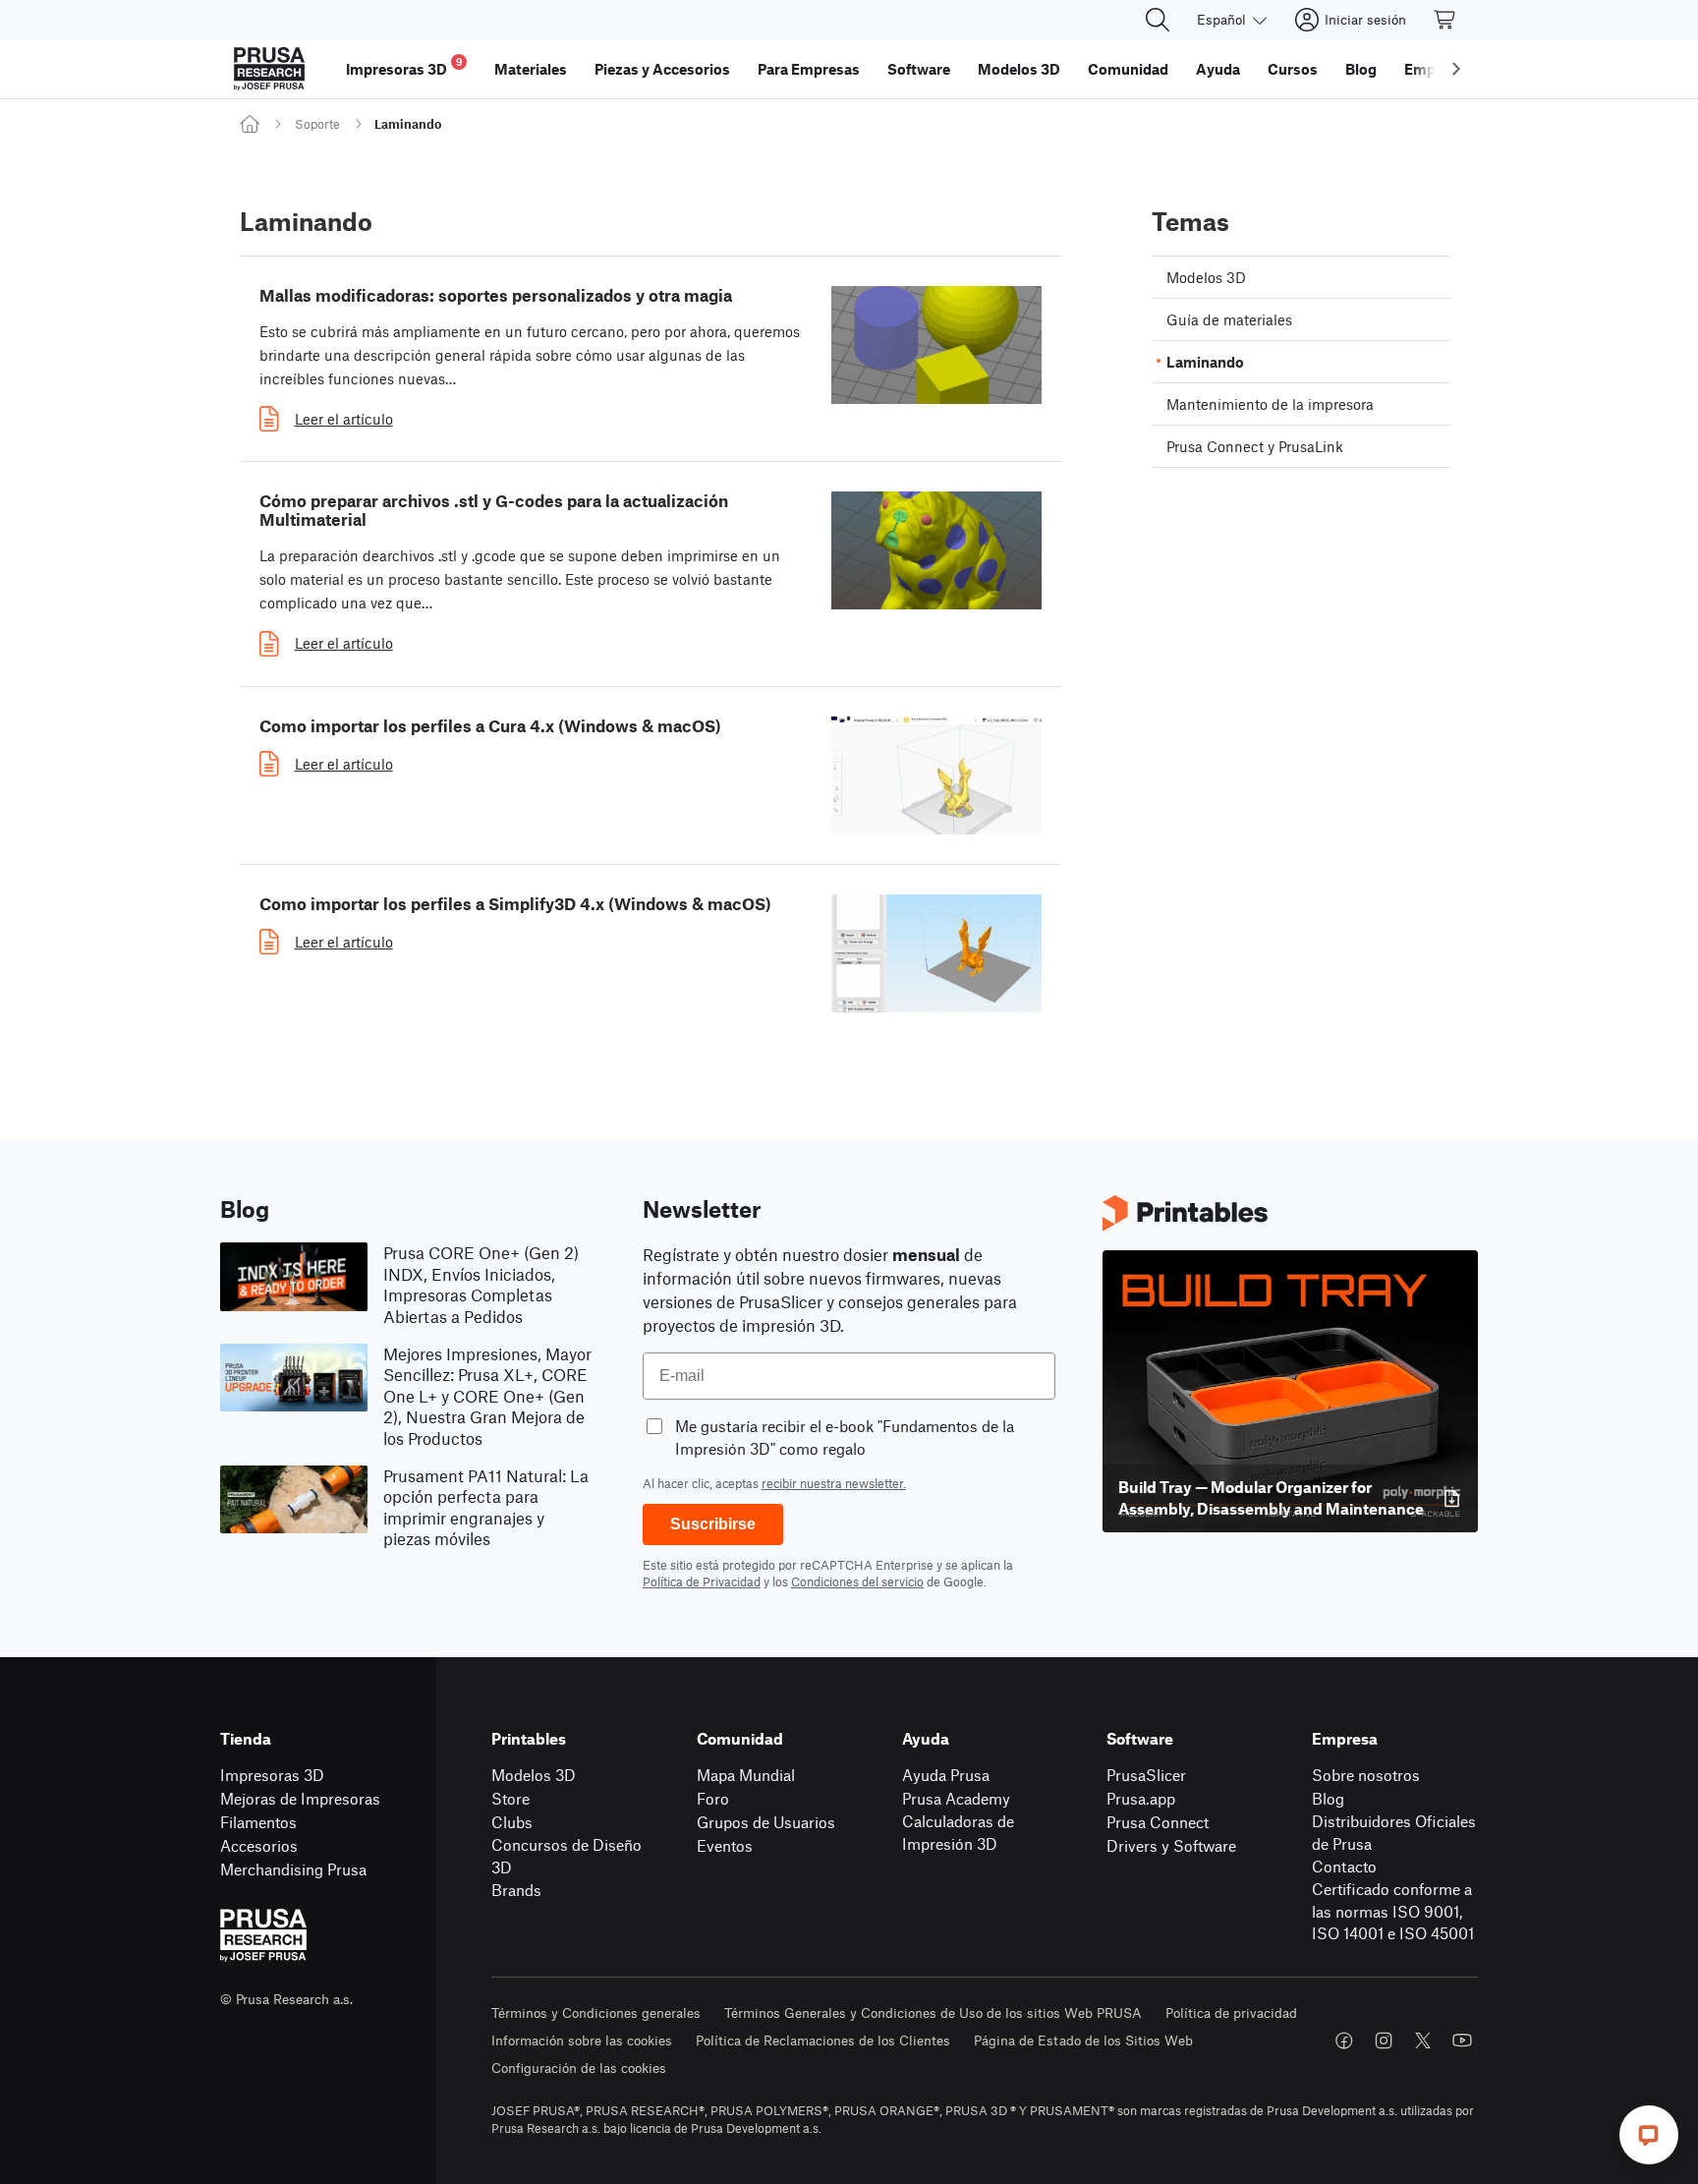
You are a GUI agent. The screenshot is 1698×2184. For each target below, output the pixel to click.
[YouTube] (1462, 2040)
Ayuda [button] (1218, 69)
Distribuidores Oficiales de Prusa (1394, 1832)
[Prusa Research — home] (269, 69)
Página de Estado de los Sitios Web (1083, 2040)
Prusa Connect (1158, 1822)
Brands (516, 1890)
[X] (1423, 2040)
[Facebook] (1344, 2040)
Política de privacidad (1231, 2012)
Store (510, 1798)
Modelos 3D (534, 1775)
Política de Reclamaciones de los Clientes (823, 2040)
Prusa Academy (956, 1798)
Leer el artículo (344, 419)
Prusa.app (1141, 1798)
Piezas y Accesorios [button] (662, 69)
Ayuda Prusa (946, 1775)
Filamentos (258, 1822)
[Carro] (1445, 20)
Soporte (317, 124)
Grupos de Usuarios (766, 1822)
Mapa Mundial (746, 1775)
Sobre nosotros (1366, 1775)
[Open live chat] (1649, 2135)
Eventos (725, 1845)
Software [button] (919, 69)
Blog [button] (1361, 69)
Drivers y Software (1171, 1845)
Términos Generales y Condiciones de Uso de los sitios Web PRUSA (933, 2012)
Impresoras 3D (272, 1775)
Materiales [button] (531, 69)
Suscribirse (713, 1524)
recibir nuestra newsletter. (834, 1483)
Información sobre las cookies (582, 2040)
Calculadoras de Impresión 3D (958, 1832)
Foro (713, 1798)
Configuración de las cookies (579, 2068)
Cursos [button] (1293, 69)
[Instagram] (1384, 2040)
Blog (1328, 1798)
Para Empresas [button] (809, 69)
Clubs (512, 1822)
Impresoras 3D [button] (404, 66)
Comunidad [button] (1128, 69)
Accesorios (259, 1845)
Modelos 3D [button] (1019, 69)
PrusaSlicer (1146, 1775)
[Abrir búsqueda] (1158, 20)
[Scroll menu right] (1456, 69)
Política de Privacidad (702, 1581)
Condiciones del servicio (857, 1581)
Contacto (1344, 1866)
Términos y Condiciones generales (596, 2012)
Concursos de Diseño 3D (566, 1856)
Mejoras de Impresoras (300, 1798)
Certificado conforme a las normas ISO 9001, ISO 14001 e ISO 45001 (1393, 1911)
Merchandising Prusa (293, 1869)
